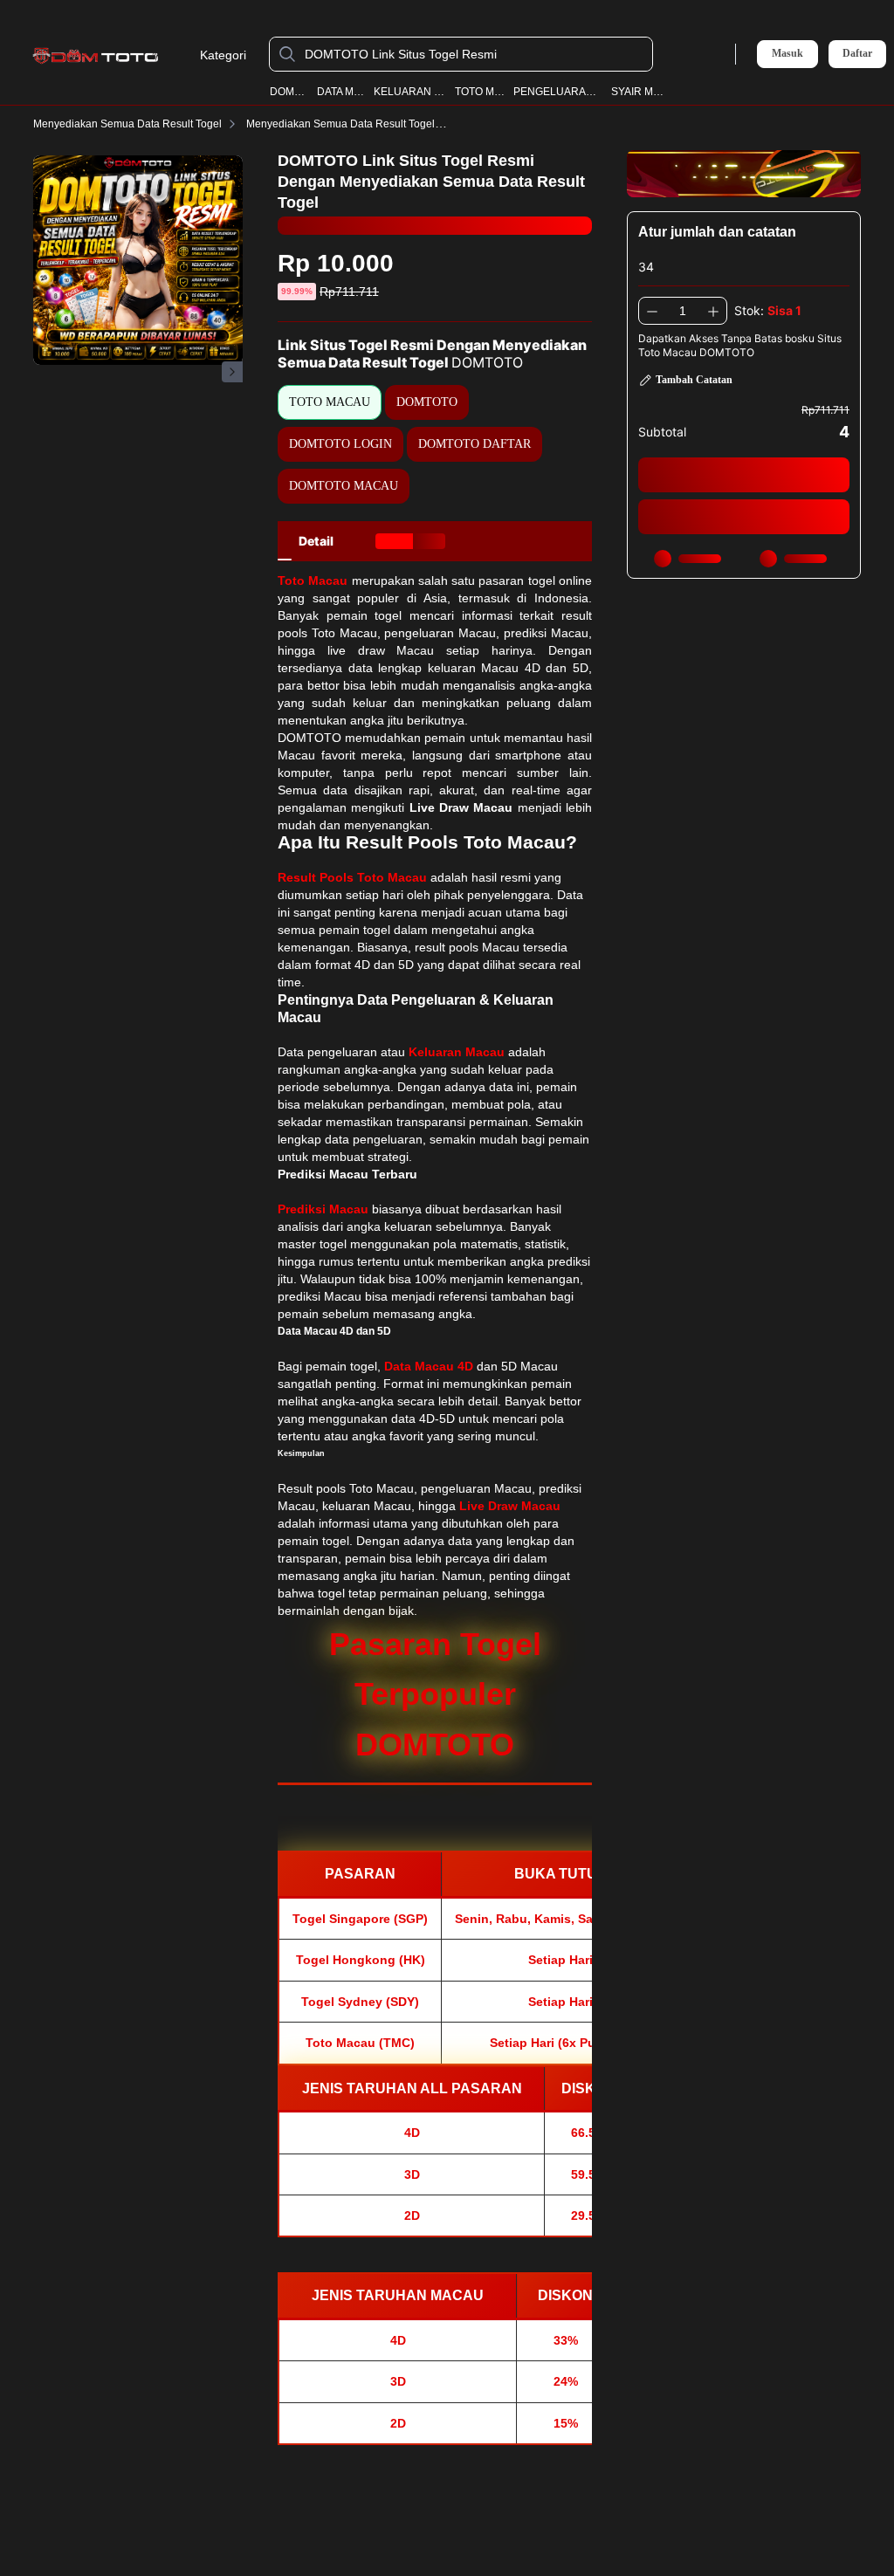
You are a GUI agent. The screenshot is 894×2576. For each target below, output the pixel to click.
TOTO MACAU (480, 92)
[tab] (316, 541)
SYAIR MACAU (638, 92)
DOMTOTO (289, 92)
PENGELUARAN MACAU (558, 92)
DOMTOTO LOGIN (340, 444)
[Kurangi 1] (652, 311)
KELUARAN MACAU (410, 92)
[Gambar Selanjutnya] (232, 372)
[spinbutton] (683, 311)
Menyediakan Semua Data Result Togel (127, 124)
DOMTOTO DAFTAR (475, 444)
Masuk (787, 53)
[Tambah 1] (713, 311)
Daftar (857, 54)
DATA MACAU (341, 92)
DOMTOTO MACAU (344, 486)
